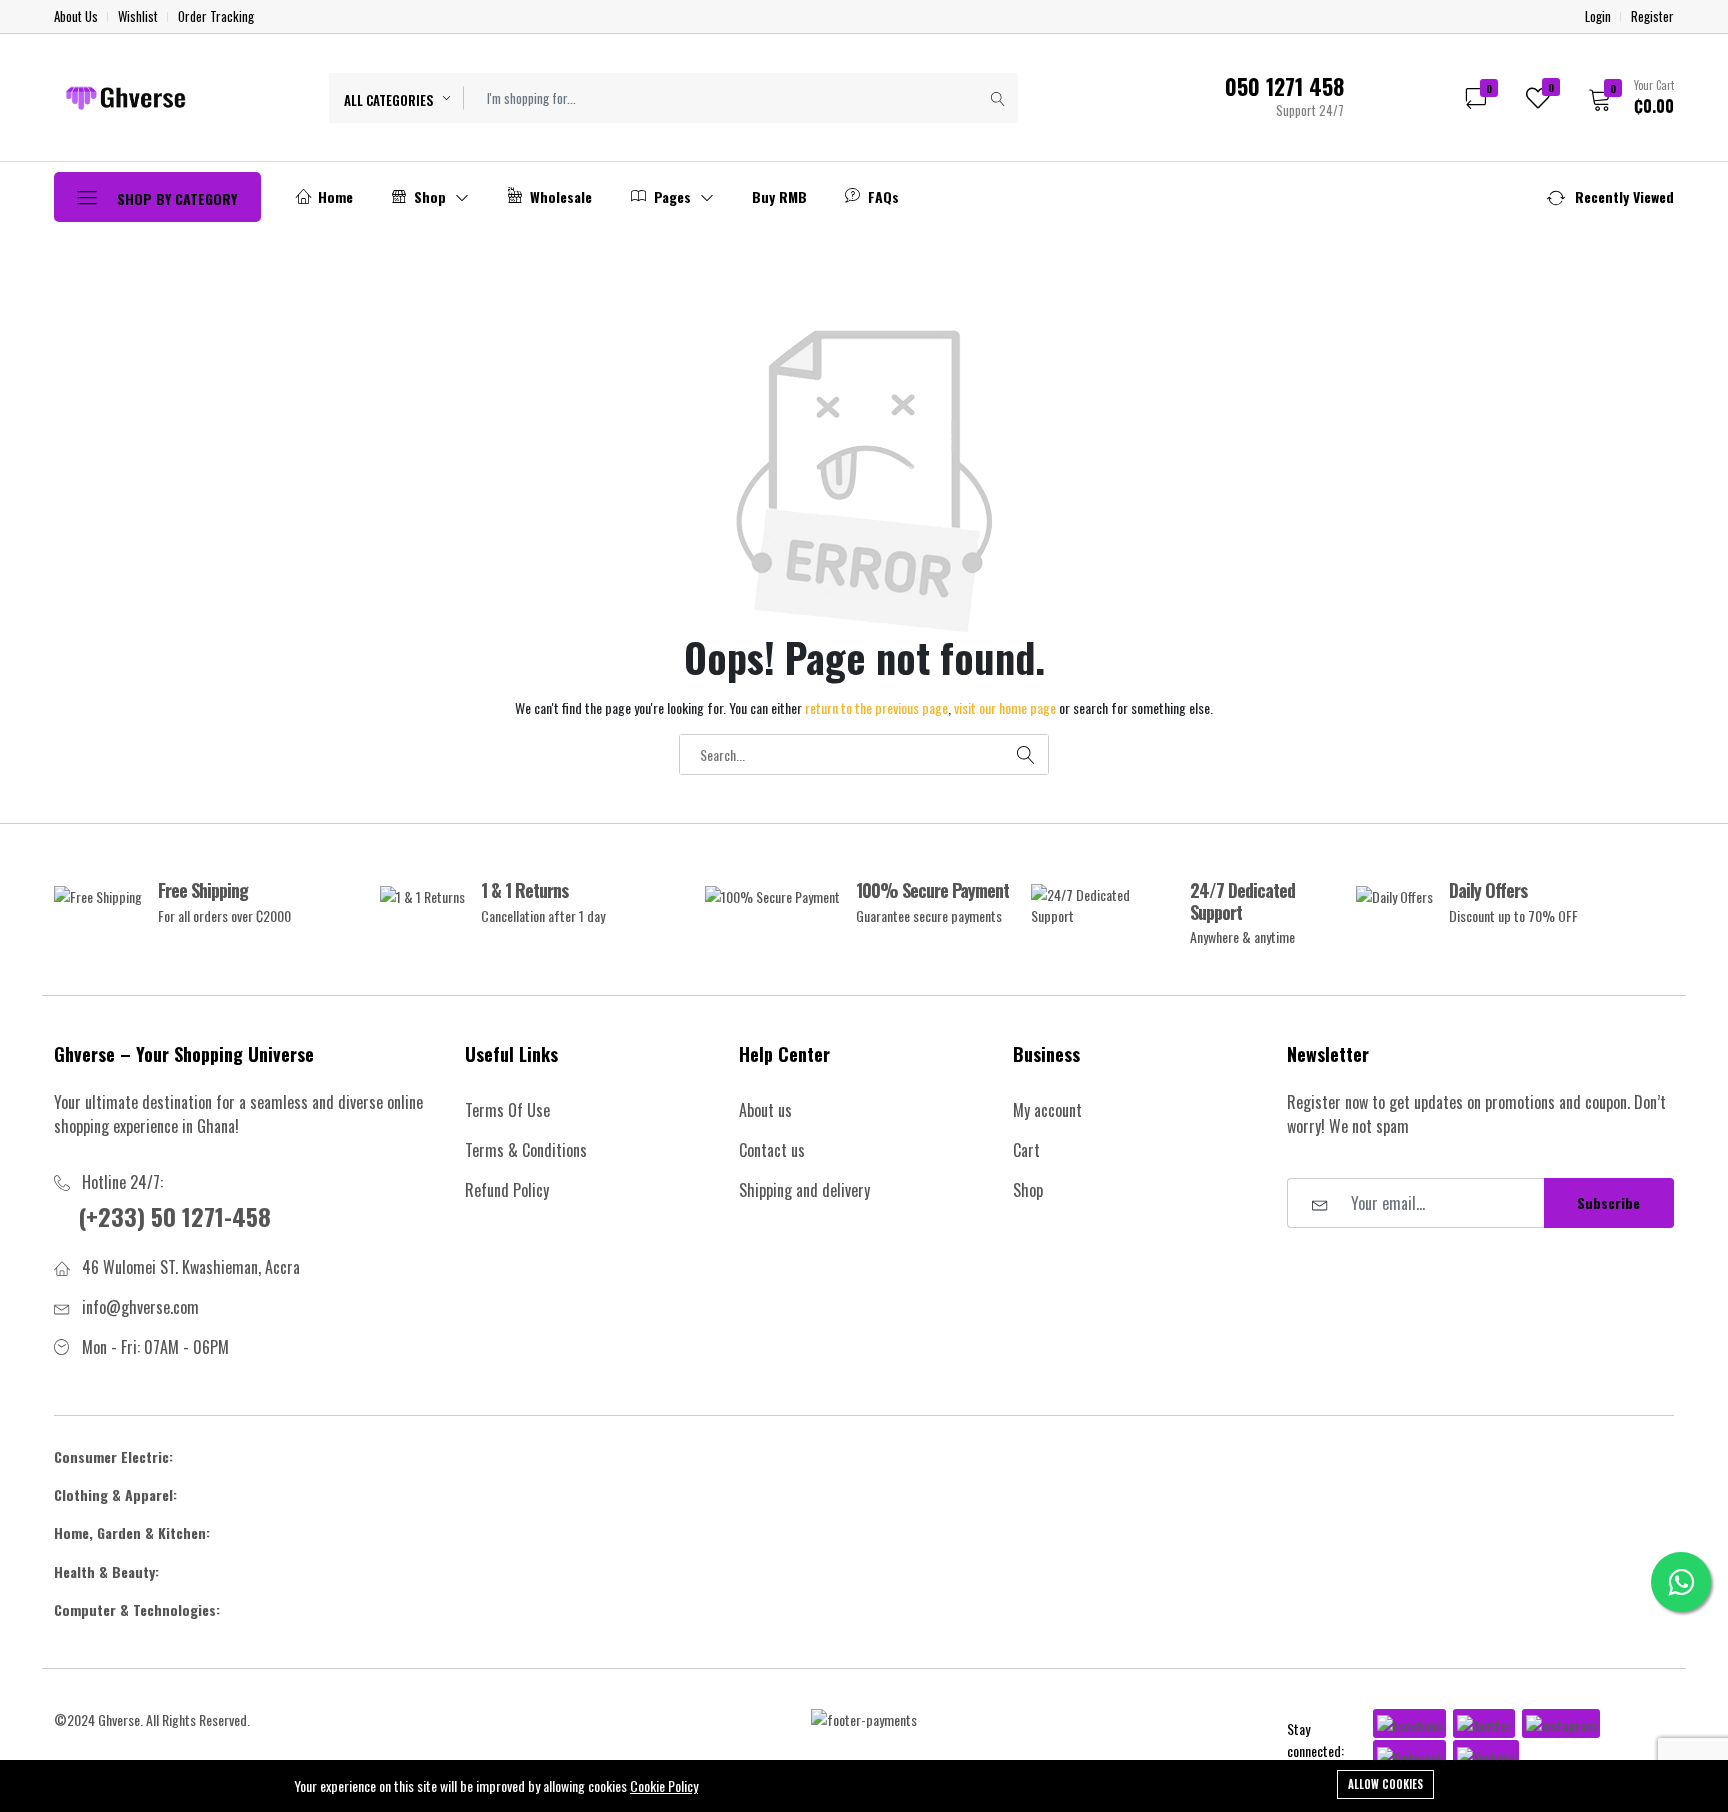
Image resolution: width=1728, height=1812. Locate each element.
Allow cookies (1385, 1784)
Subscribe (1608, 1202)
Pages (672, 196)
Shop (430, 196)
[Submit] (998, 98)
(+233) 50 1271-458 (174, 1216)
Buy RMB (779, 196)
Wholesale (559, 196)
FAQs (881, 196)
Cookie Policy (664, 1785)
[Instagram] (1561, 1723)
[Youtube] (1486, 1754)
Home (333, 196)
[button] (1624, 97)
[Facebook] (1409, 1723)
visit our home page (1005, 707)
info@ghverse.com (140, 1307)
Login (1598, 16)
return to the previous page (876, 707)
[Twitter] (1484, 1723)
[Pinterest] (1409, 1754)
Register (1652, 16)
